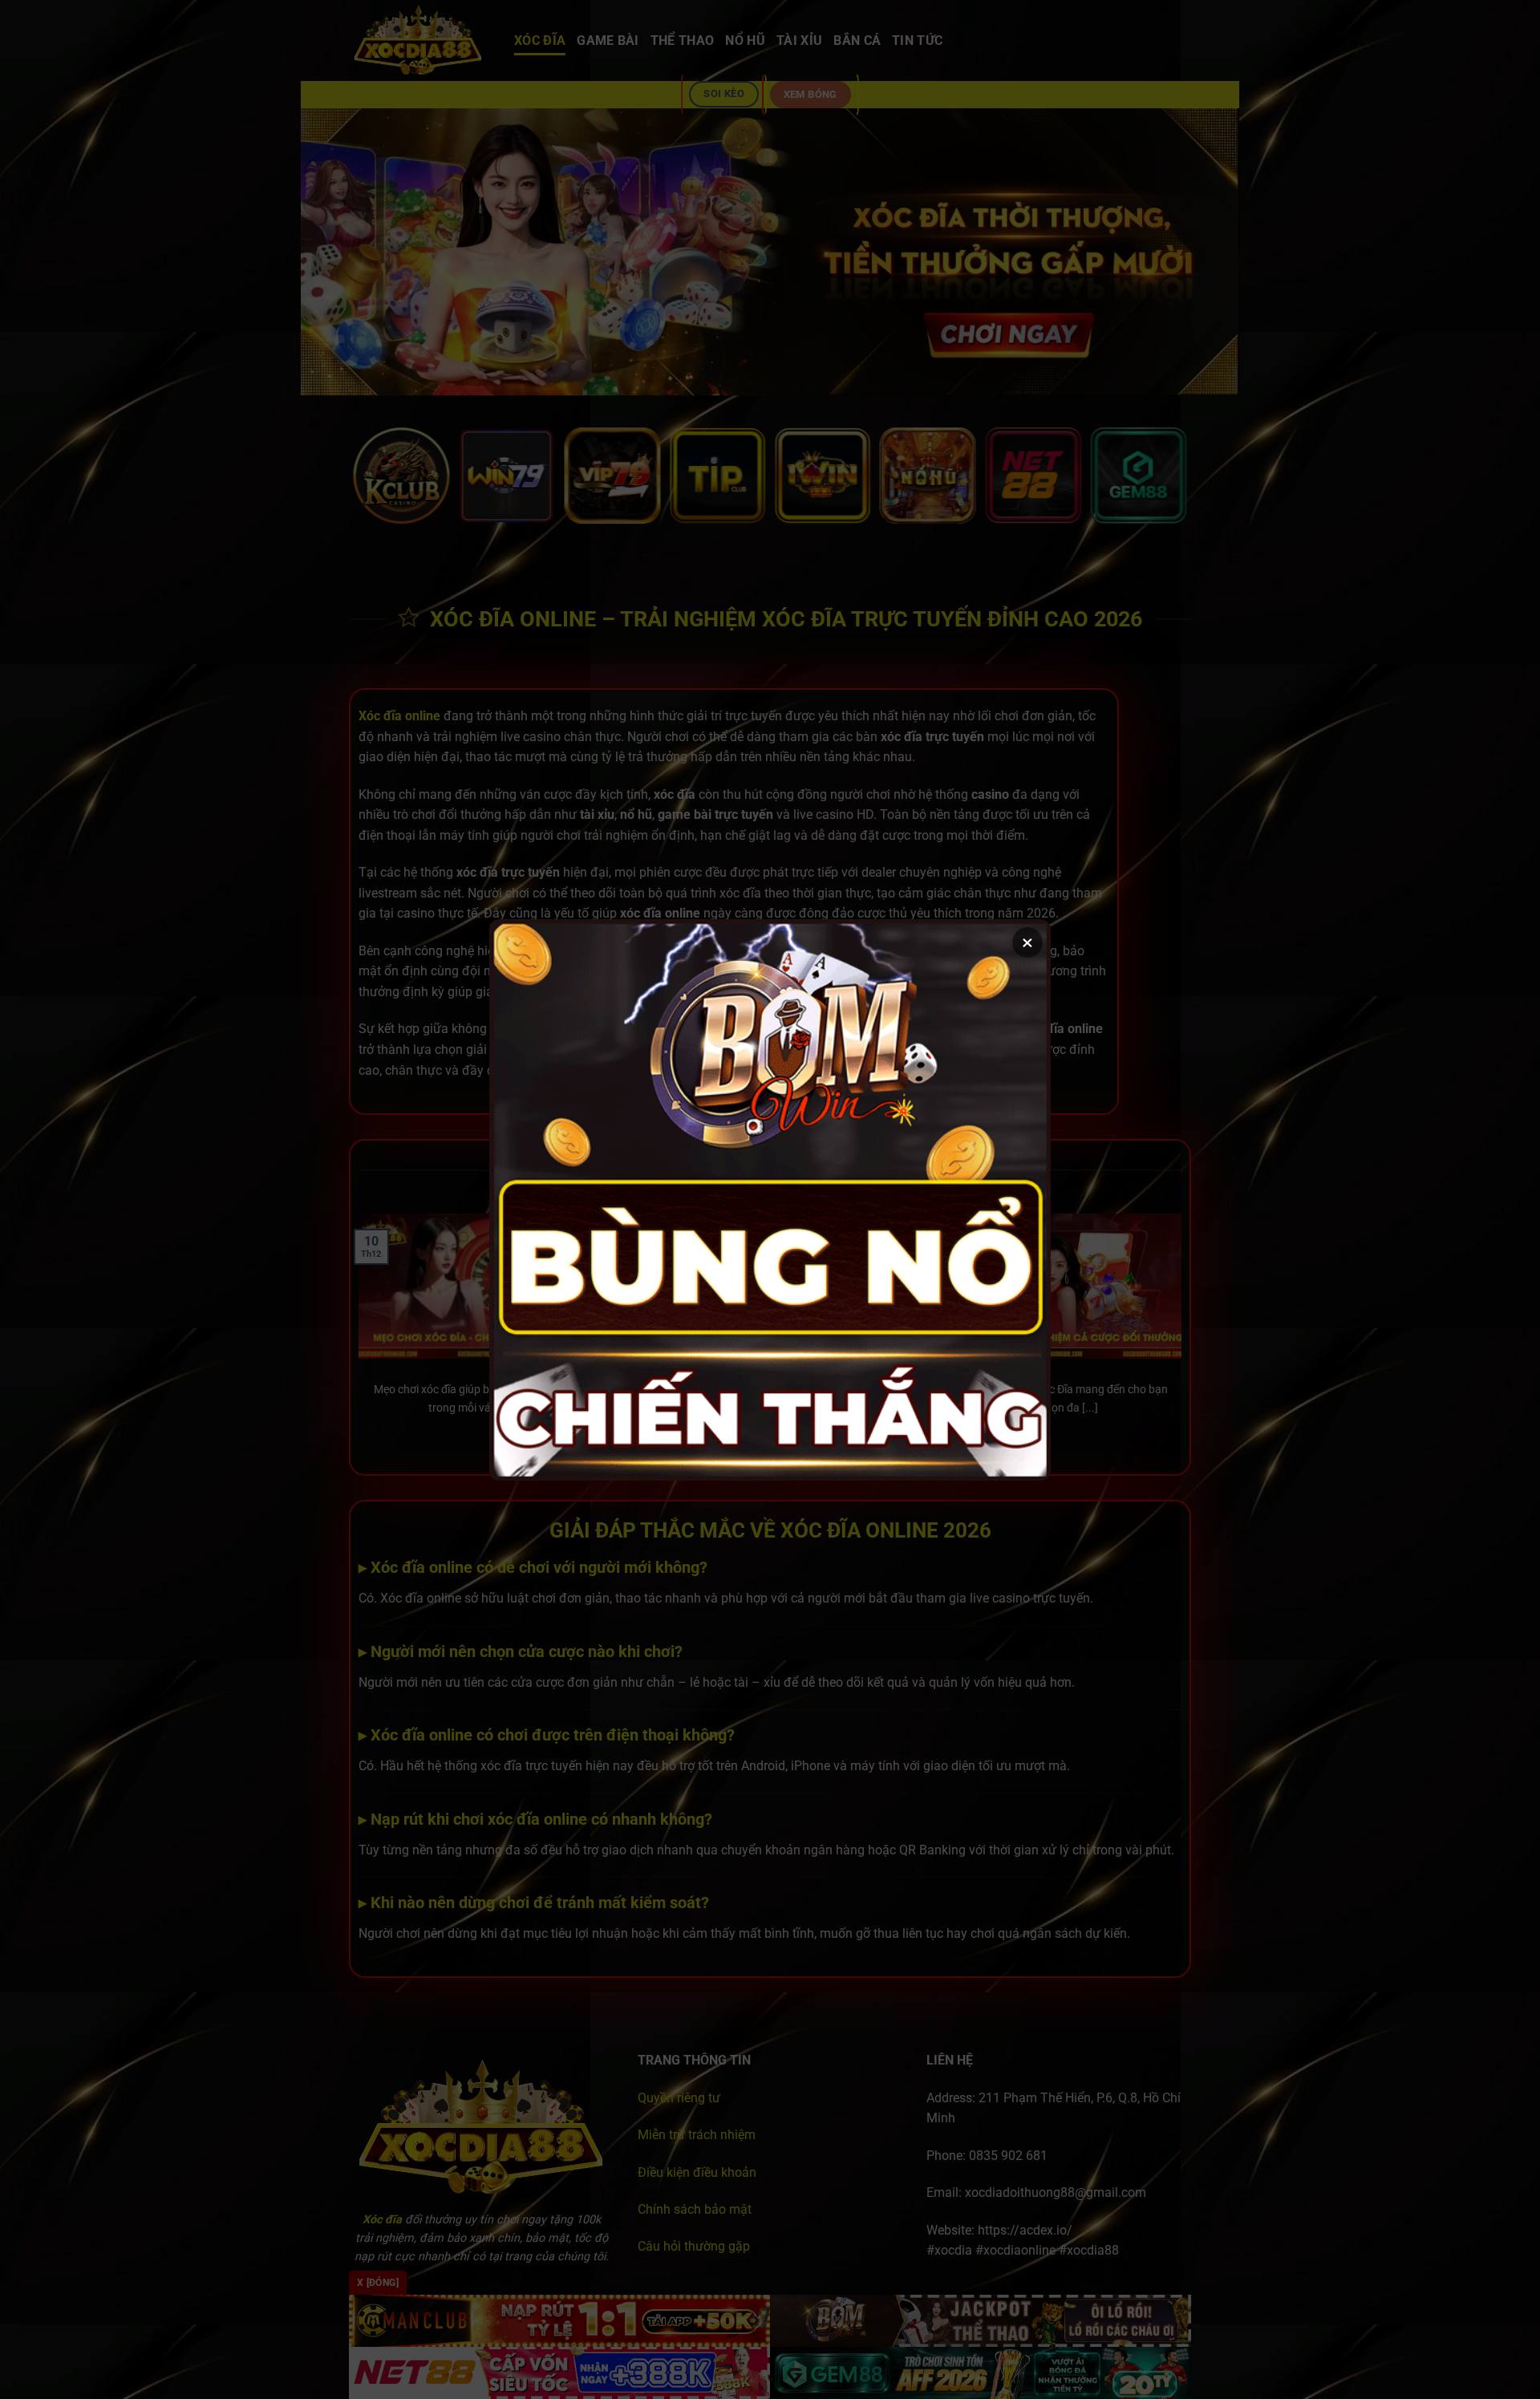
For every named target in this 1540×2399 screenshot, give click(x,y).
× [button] (1027, 942)
